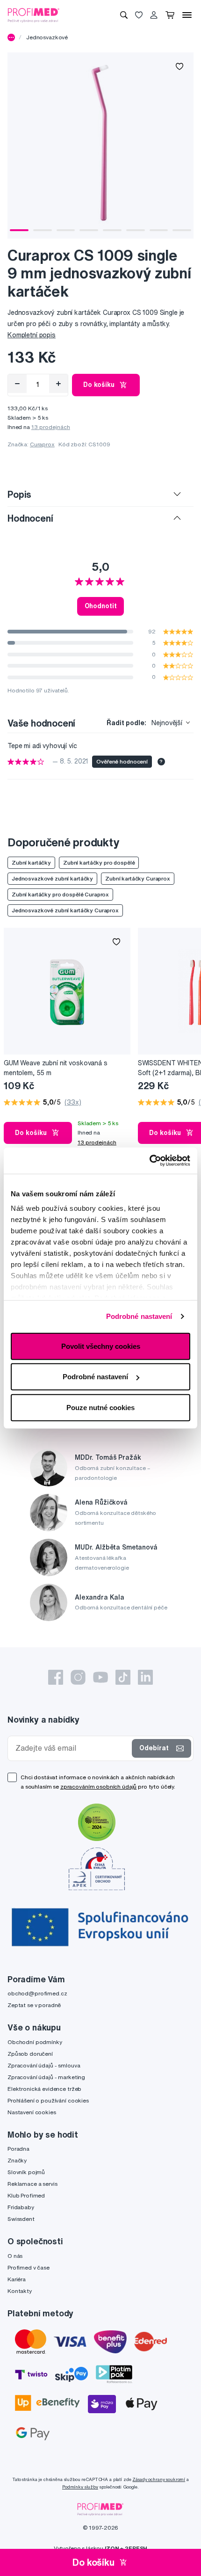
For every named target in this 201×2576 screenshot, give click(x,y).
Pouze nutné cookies (100, 1407)
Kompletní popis (32, 335)
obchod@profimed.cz (37, 1993)
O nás (15, 2256)
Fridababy (21, 2207)
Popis (19, 494)
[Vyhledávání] (124, 15)
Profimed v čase (29, 2267)
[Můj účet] (154, 15)
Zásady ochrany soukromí (159, 2479)
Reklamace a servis (32, 2184)
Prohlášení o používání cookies (48, 2100)
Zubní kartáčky (31, 862)
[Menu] (187, 15)
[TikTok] (123, 1677)
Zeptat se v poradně (34, 2005)
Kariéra (17, 2279)
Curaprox (42, 444)
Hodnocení (30, 518)
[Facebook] (56, 1677)
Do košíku (99, 385)
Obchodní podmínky (35, 2042)
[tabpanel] (100, 146)
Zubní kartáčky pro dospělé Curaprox (60, 894)
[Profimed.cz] (34, 15)
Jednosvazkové (47, 37)
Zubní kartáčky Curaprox (138, 878)
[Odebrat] (17, 384)
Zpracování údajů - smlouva (44, 2065)
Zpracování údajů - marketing (46, 2077)
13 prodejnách (51, 427)
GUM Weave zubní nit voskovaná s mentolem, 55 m (56, 1068)
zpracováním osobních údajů (98, 1786)
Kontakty (20, 2291)
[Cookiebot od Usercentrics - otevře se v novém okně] (149, 1161)
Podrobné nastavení (139, 1316)
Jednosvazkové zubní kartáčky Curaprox (65, 910)
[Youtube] (100, 1677)
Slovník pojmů (26, 2172)
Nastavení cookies (32, 2112)
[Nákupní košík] (170, 15)
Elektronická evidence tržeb (44, 2089)
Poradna (18, 2149)
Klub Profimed (26, 2195)
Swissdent (21, 2219)
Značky (17, 2160)
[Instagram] (78, 1677)
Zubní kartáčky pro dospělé (99, 862)
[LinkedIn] (145, 1677)
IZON (112, 2548)
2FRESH (136, 2548)
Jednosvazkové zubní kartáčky (52, 878)
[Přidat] (58, 384)
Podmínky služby (80, 2487)
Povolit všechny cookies (101, 1346)
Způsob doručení (30, 2054)
